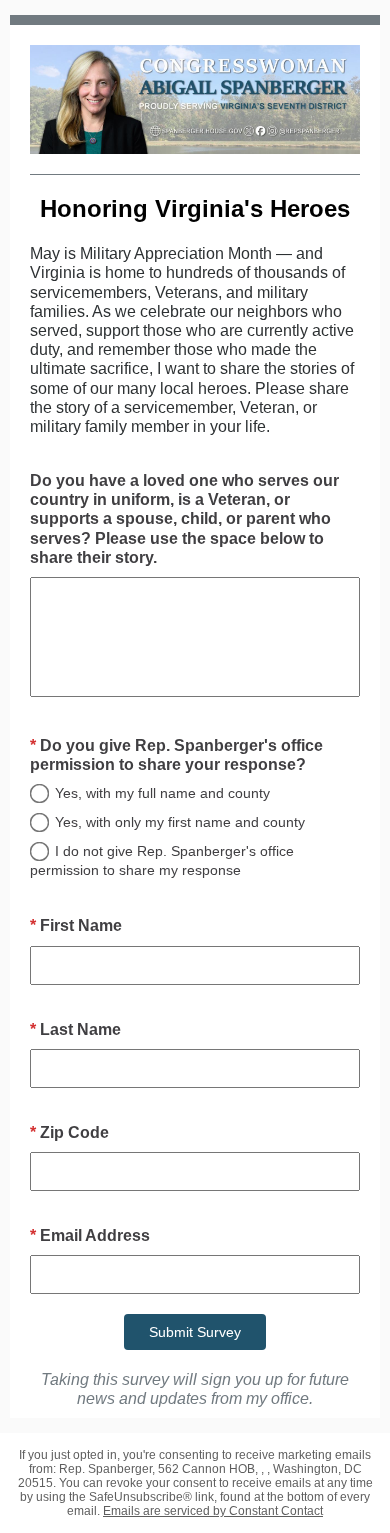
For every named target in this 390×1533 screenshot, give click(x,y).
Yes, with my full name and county (162, 793)
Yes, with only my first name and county (180, 822)
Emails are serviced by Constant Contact (213, 1511)
